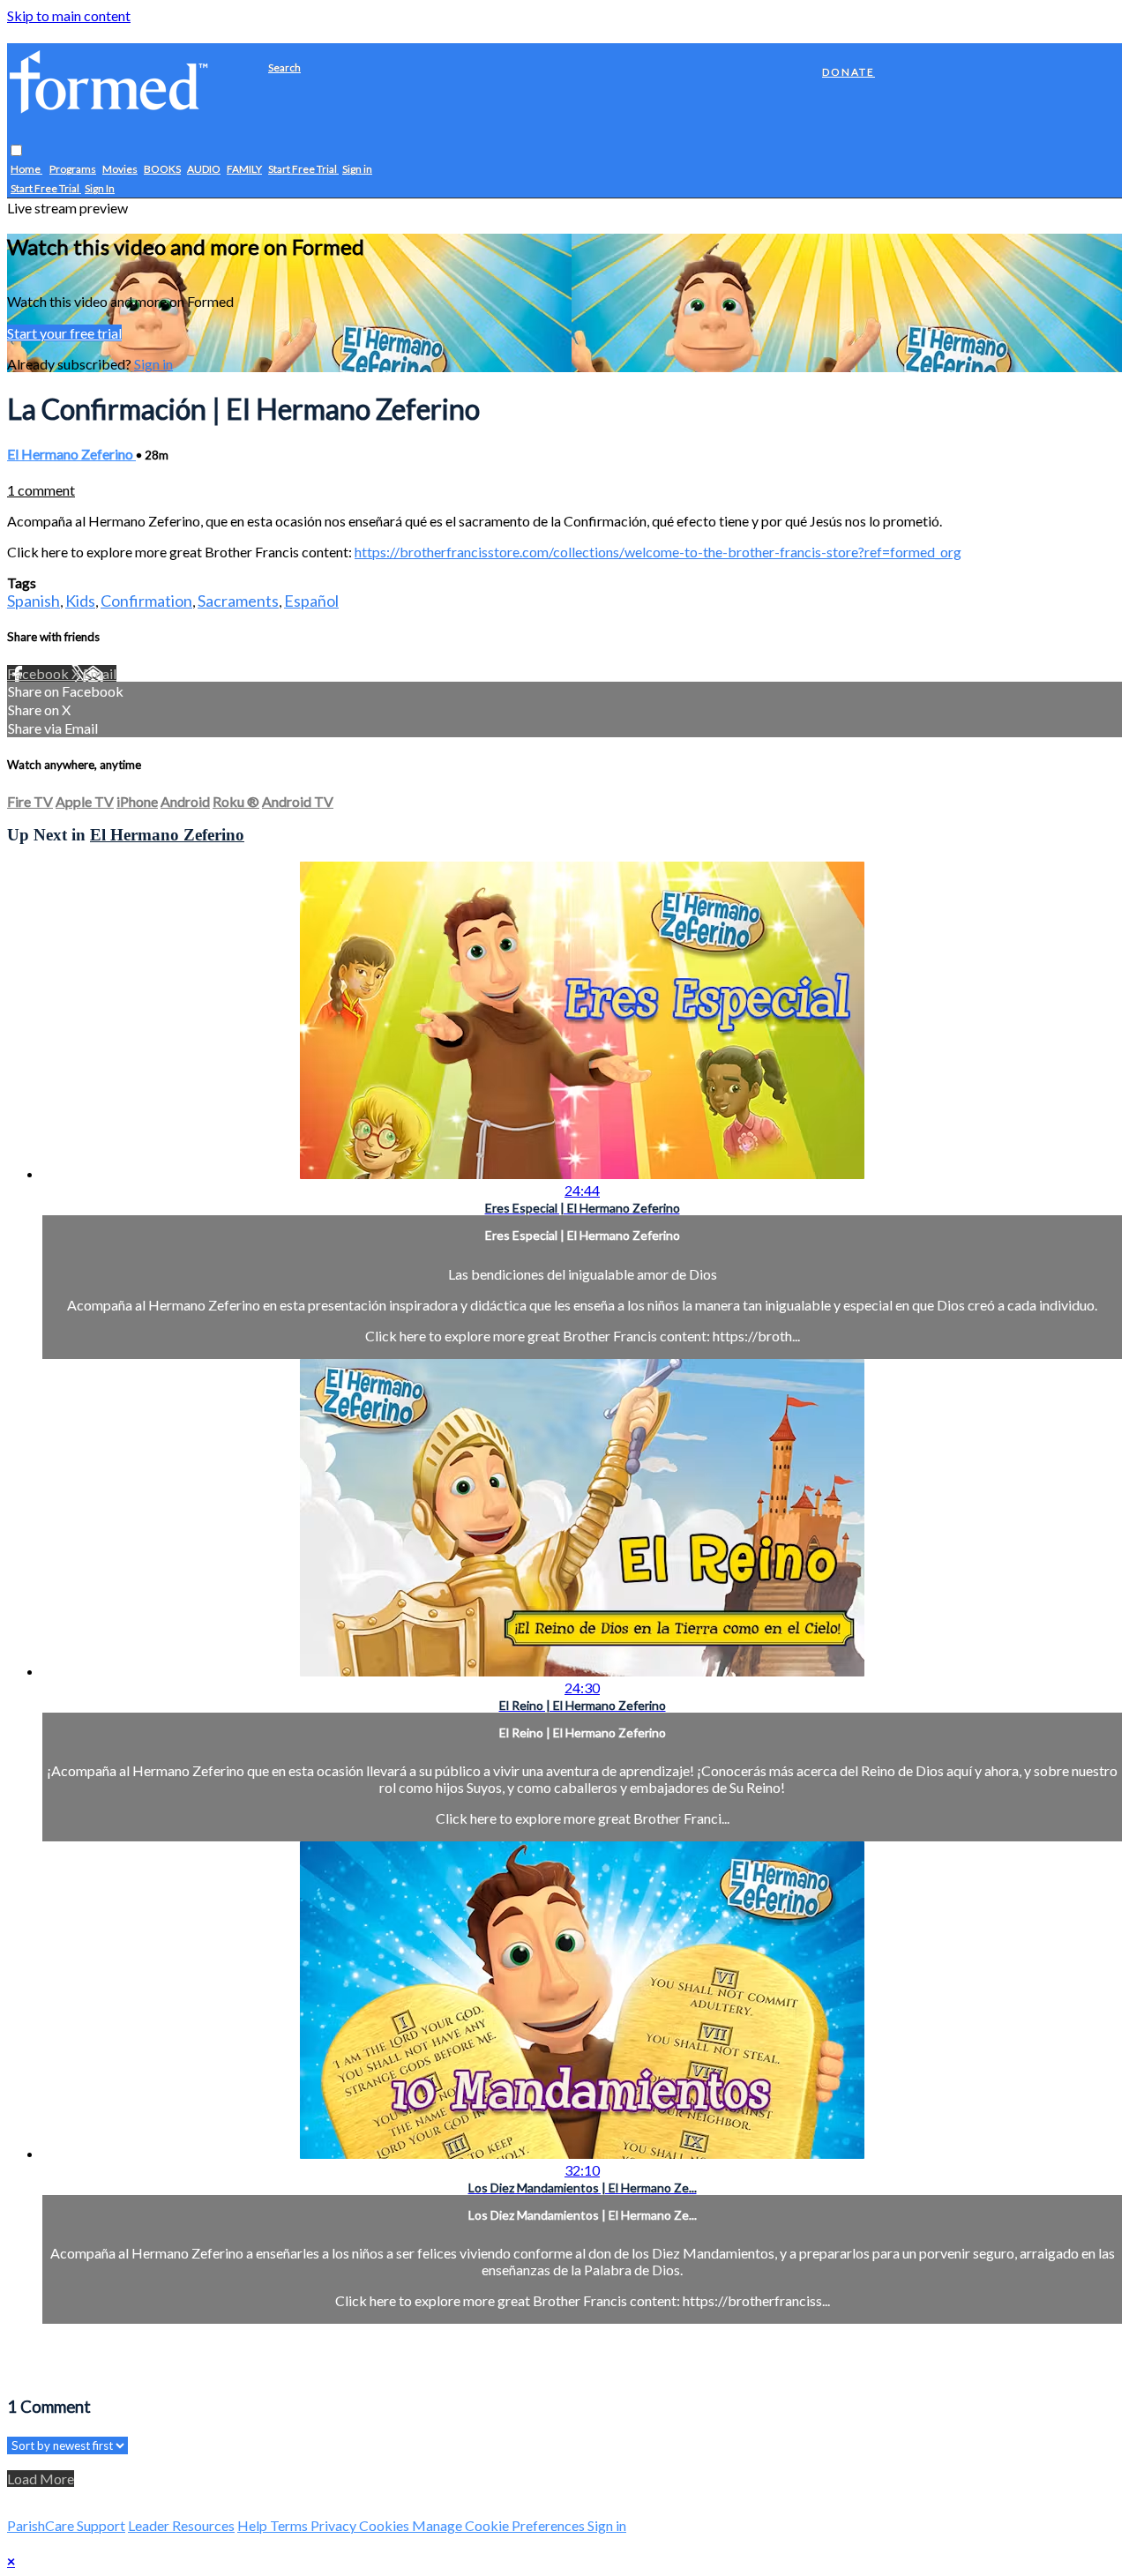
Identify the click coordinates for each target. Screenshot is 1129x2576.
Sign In (100, 189)
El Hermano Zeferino (71, 454)
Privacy (335, 2525)
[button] (16, 151)
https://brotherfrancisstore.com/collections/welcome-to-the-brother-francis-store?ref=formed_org (658, 552)
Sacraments (238, 601)
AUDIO (204, 170)
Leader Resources (181, 2525)
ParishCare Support (66, 2525)
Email (100, 673)
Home (26, 170)
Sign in (357, 170)
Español (311, 601)
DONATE (849, 72)
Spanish (34, 601)
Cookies (385, 2525)
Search (284, 67)
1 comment (41, 490)
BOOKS (162, 170)
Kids (80, 601)
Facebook (39, 673)
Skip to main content (69, 15)
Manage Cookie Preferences (500, 2525)
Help (254, 2525)
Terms (290, 2525)
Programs (73, 170)
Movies (120, 170)
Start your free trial (64, 333)
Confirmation (146, 601)
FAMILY (244, 170)
